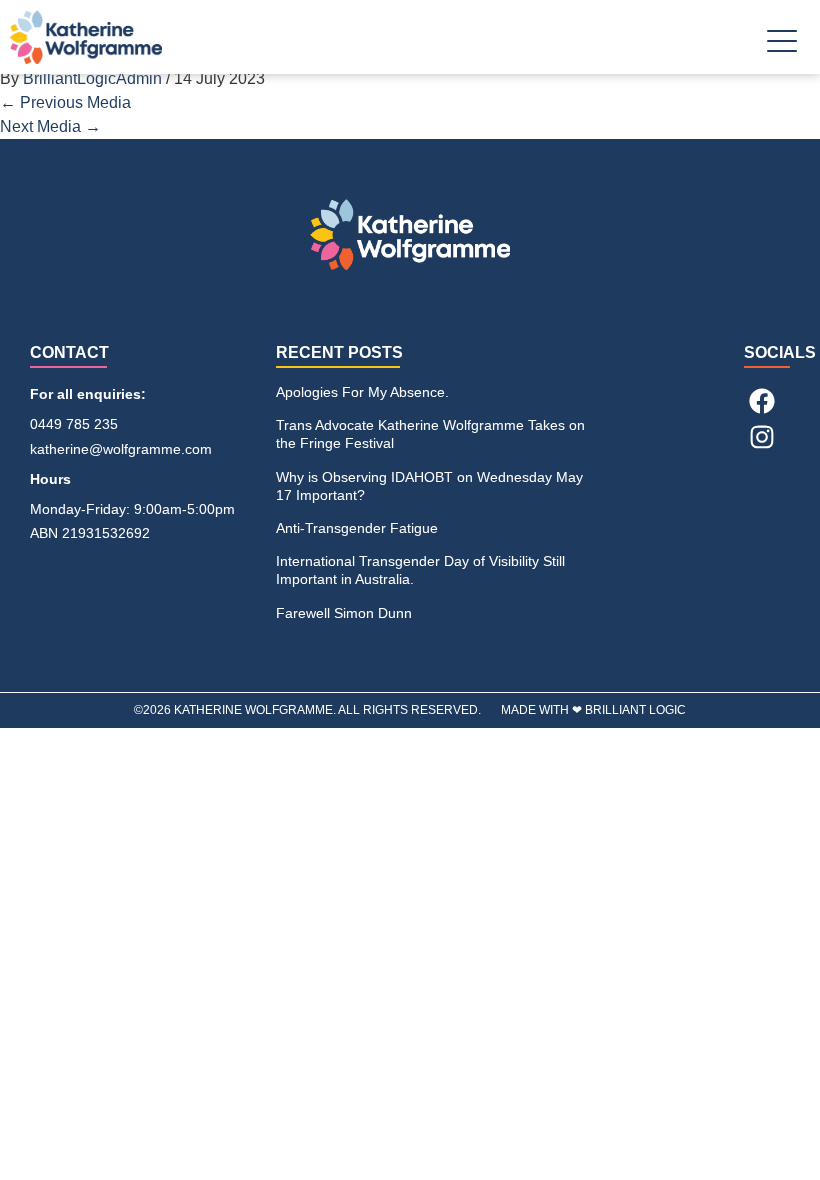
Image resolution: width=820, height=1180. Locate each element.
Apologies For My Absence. (362, 392)
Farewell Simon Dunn (344, 613)
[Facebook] (762, 401)
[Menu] (782, 48)
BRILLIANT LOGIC (635, 710)
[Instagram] (762, 437)
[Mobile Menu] (782, 45)
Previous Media (65, 102)
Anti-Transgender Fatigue (357, 528)
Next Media (50, 126)
